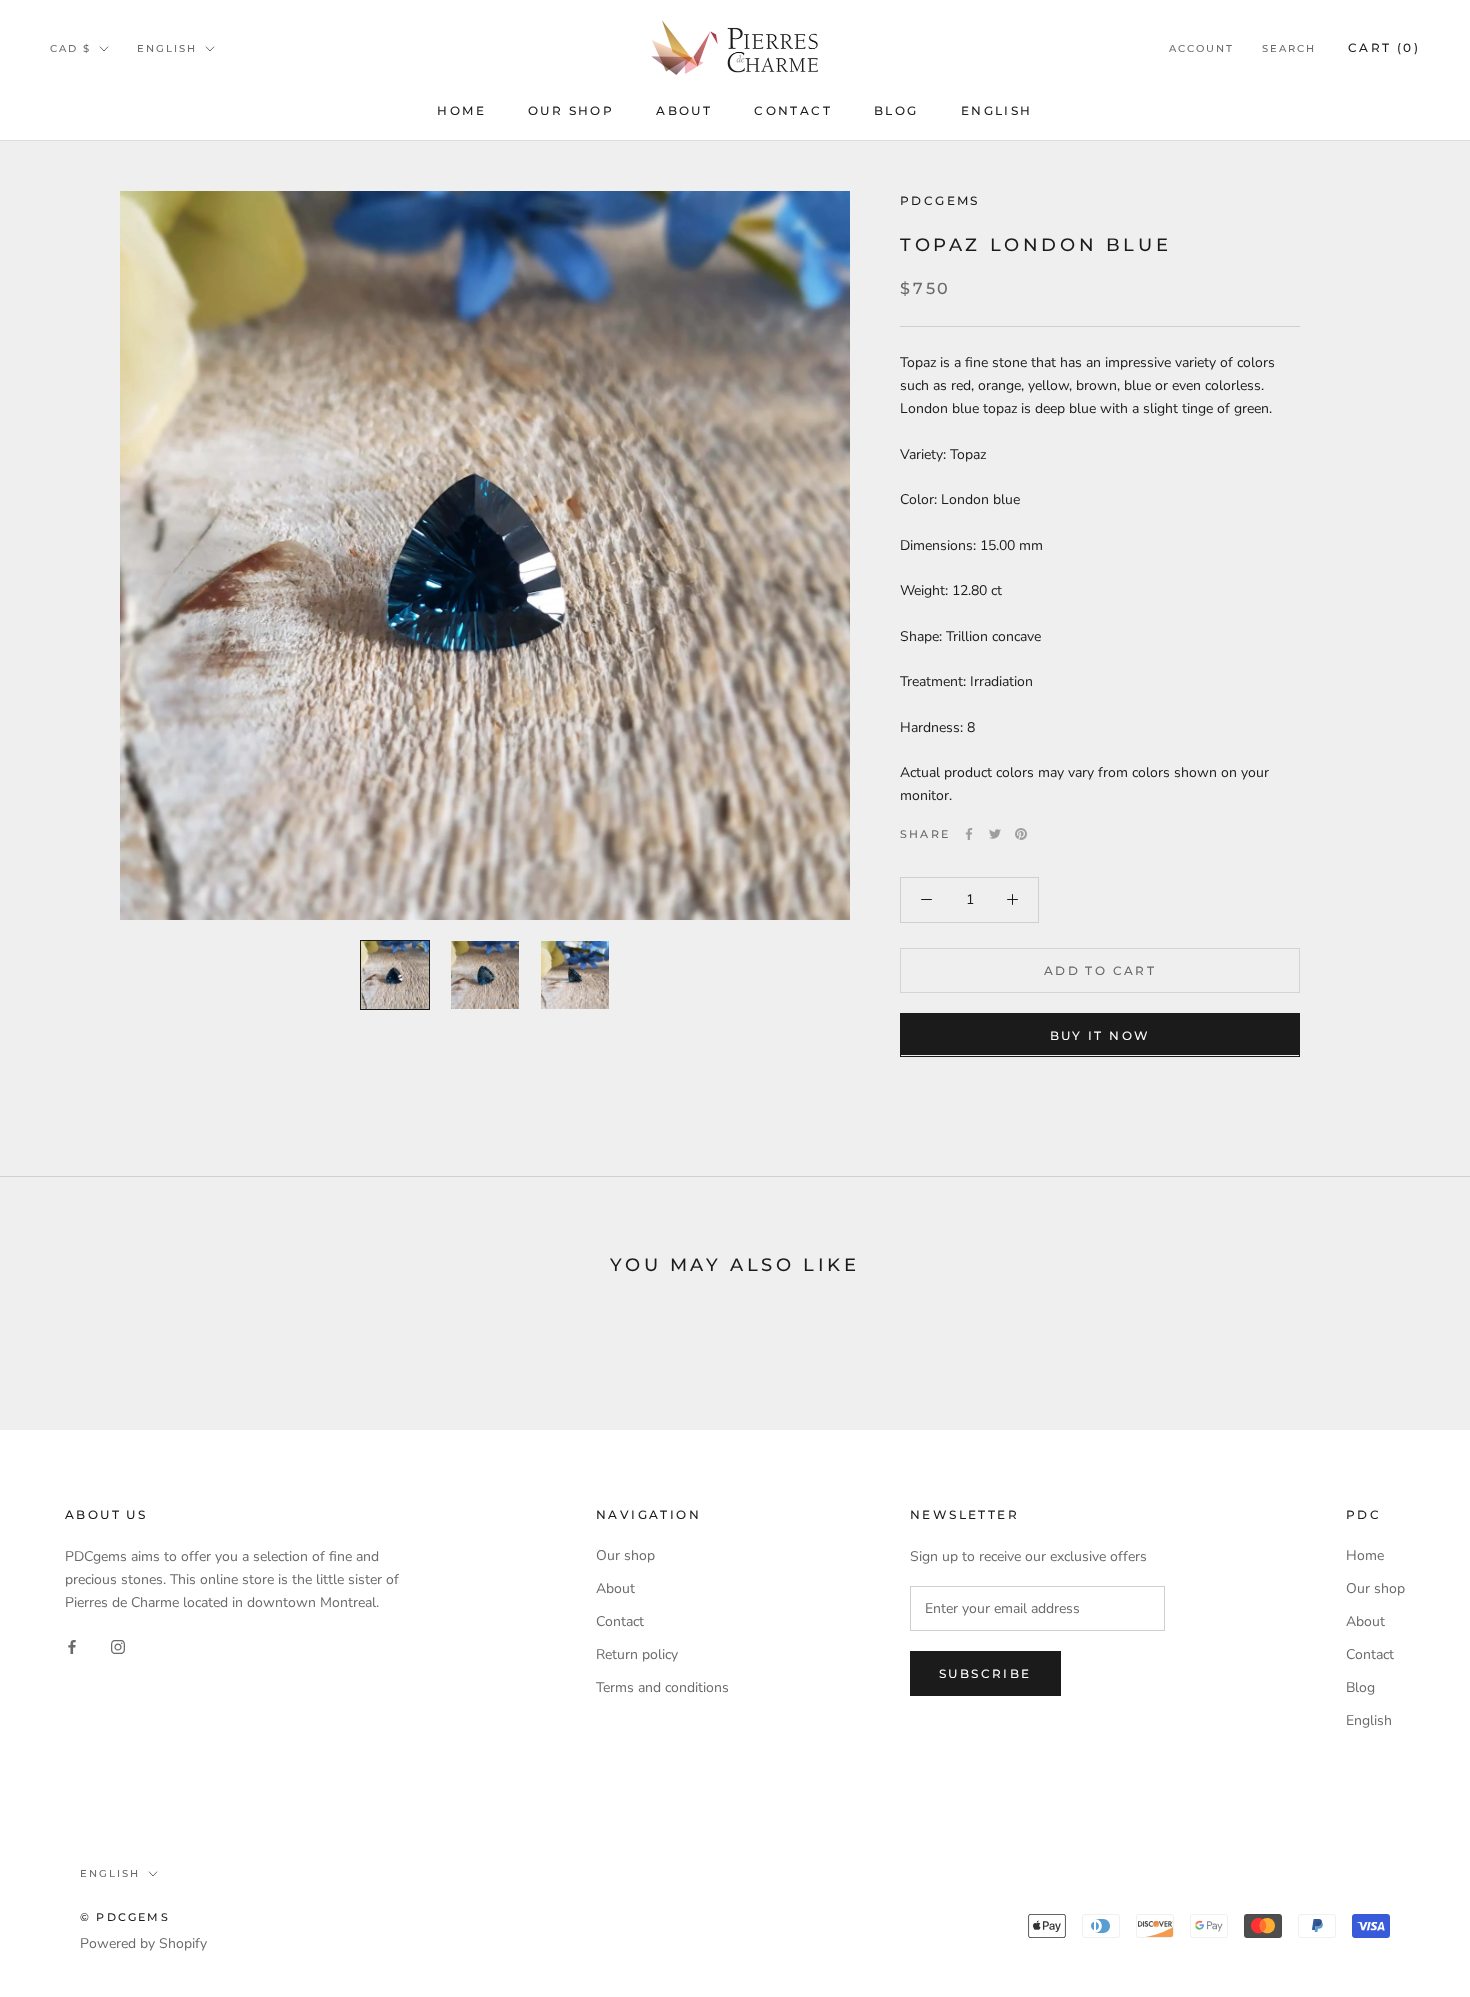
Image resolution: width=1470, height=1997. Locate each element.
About (684, 110)
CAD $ (70, 48)
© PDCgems (125, 1917)
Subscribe (985, 1673)
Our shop (571, 110)
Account (1201, 48)
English (997, 110)
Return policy (637, 1654)
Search (1289, 48)
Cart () (1384, 47)
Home (461, 110)
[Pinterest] (1021, 834)
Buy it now (1100, 1034)
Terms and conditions (662, 1687)
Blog (896, 110)
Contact (793, 110)
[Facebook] (969, 834)
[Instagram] (118, 1645)
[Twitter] (995, 834)
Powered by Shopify (143, 1943)
